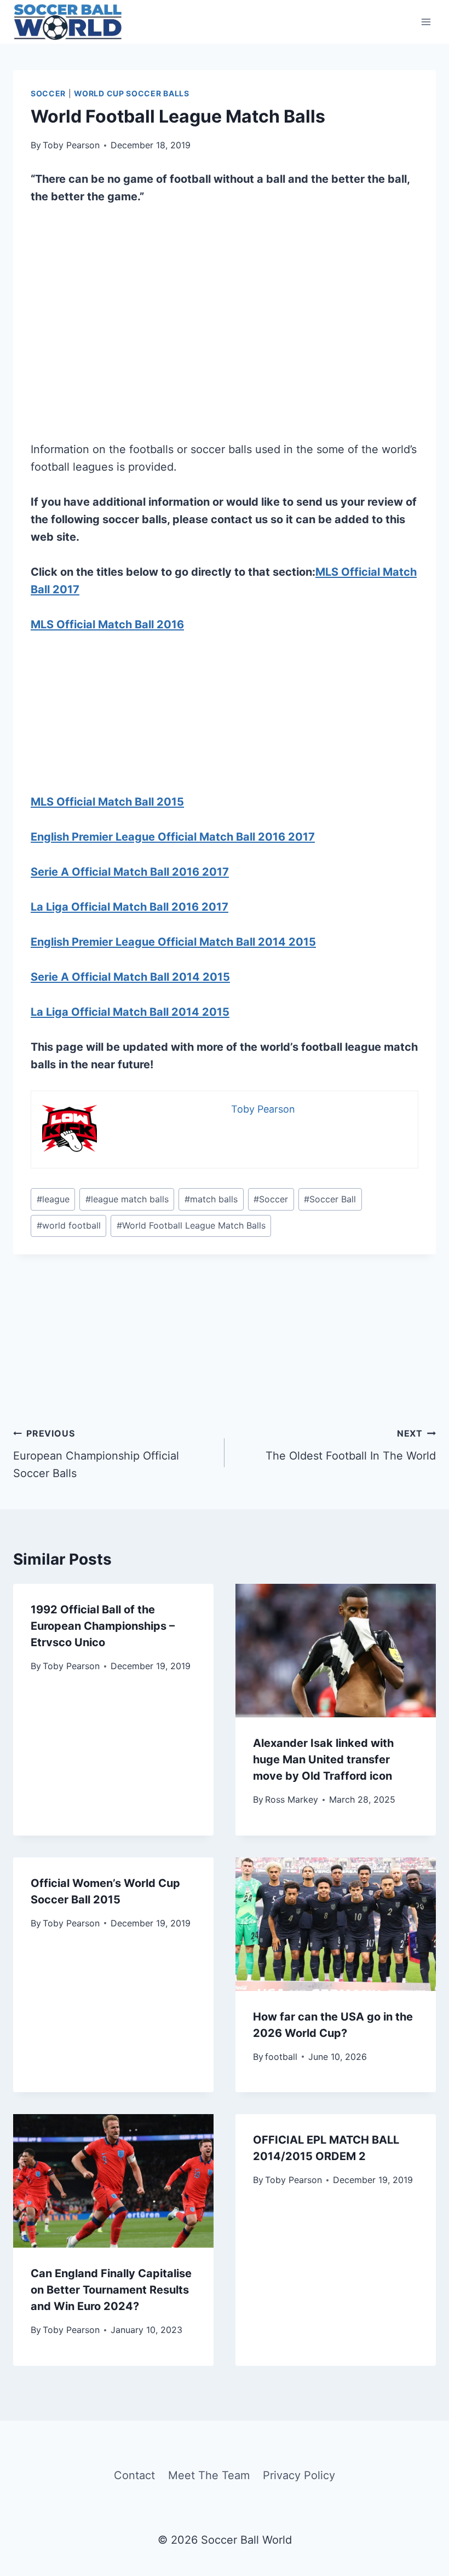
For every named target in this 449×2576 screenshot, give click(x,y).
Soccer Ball (330, 1199)
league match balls (127, 1199)
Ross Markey (292, 1799)
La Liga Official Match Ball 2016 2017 (129, 907)
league (53, 1199)
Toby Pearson (71, 145)
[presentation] (336, 1651)
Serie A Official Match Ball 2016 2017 (130, 872)
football (281, 2057)
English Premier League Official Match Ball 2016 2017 (173, 837)
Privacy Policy (299, 2475)
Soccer (48, 93)
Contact (134, 2475)
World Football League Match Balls (191, 1225)
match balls (211, 1199)
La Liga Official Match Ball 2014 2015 (130, 1012)
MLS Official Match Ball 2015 (107, 802)
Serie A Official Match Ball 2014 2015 (130, 977)
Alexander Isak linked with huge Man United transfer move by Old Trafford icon (323, 1759)
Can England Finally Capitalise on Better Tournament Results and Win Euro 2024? (111, 2290)
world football (69, 1225)
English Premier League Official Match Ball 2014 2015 (173, 942)
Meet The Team (209, 2475)
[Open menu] (426, 22)
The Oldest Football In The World (351, 1445)
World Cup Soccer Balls (131, 93)
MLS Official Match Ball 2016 (107, 624)
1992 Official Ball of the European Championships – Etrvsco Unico (103, 1626)
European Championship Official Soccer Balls (96, 1454)
